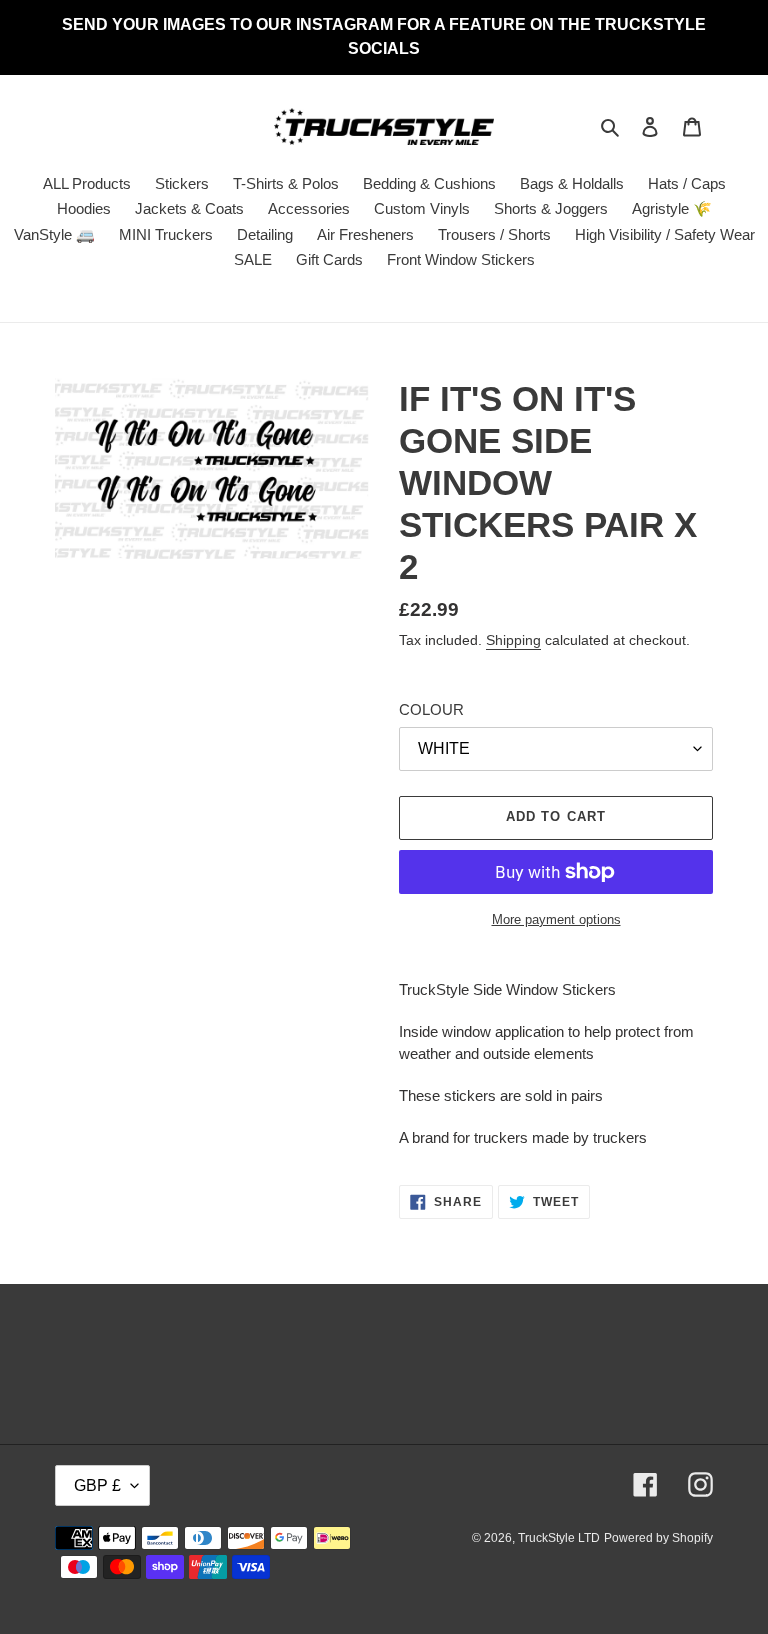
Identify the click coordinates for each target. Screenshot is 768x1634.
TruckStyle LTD (559, 1538)
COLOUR (431, 709)
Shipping (513, 640)
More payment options (556, 919)
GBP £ (97, 1485)
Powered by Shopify (658, 1538)
